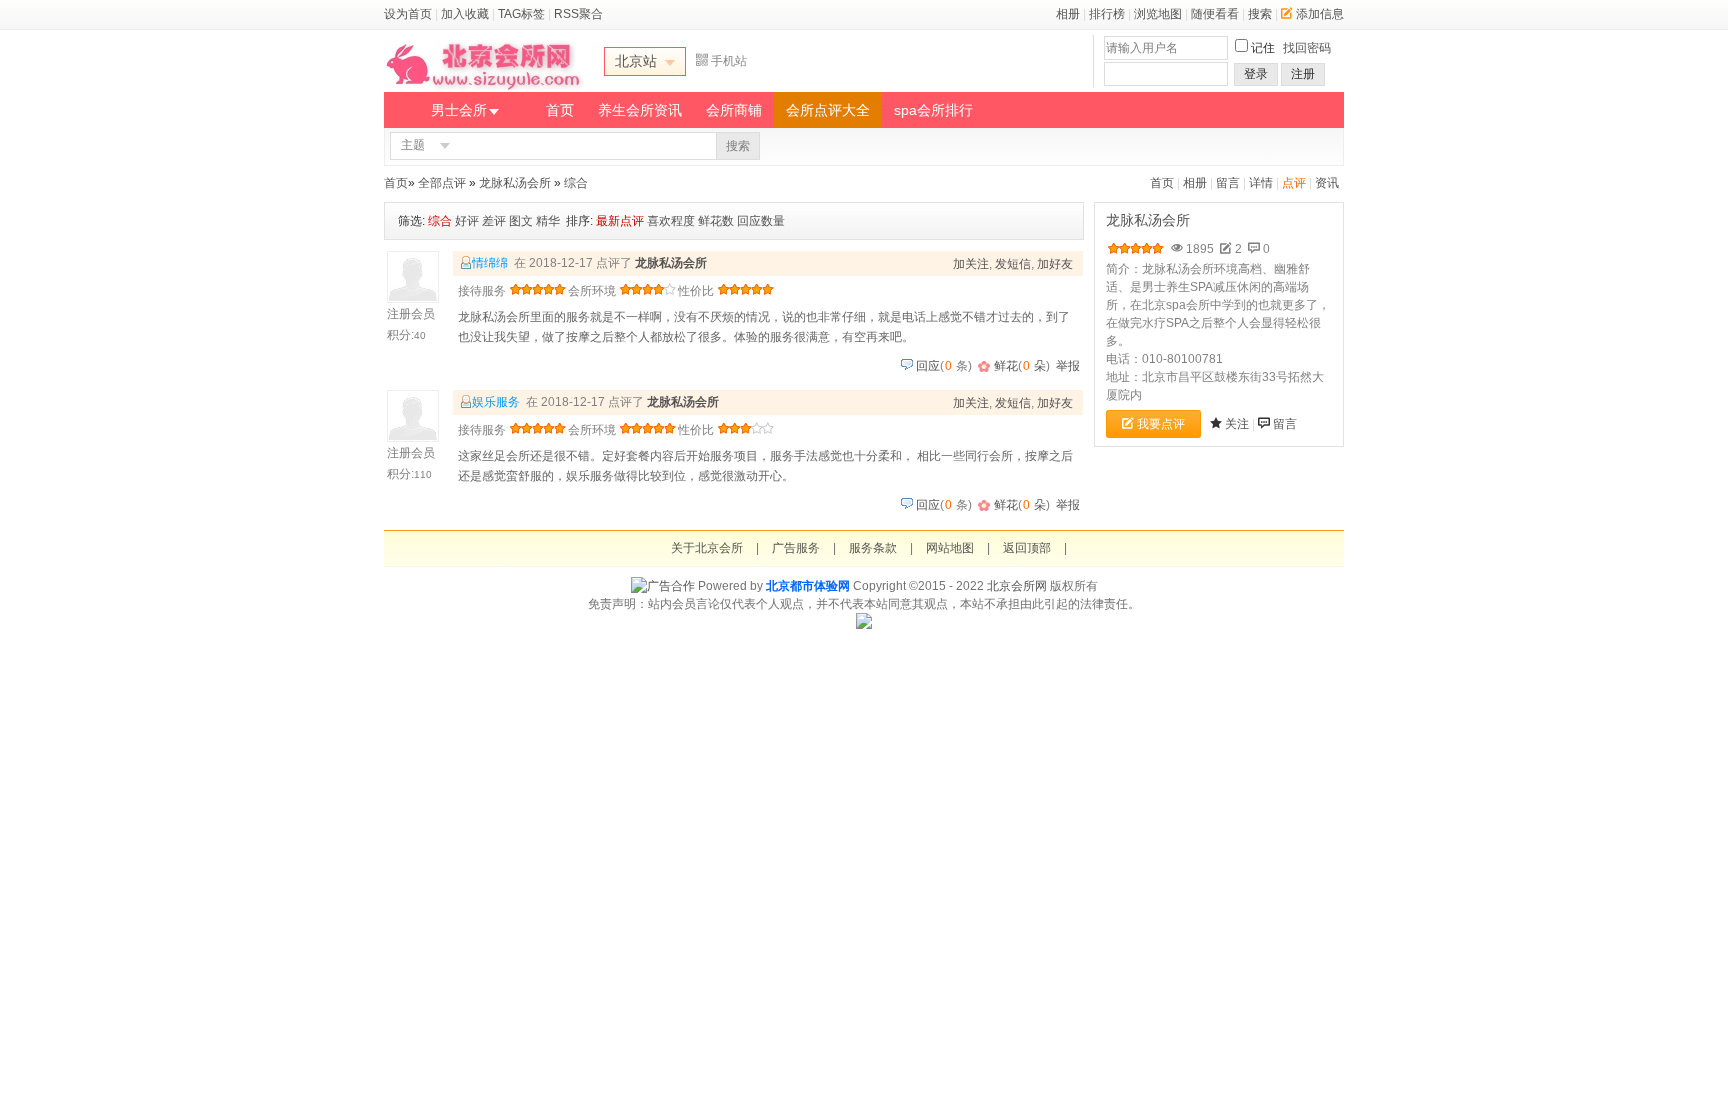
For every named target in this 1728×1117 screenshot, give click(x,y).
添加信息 (1320, 14)
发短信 (1013, 264)
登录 (1256, 74)
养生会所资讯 (640, 110)
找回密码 (1307, 48)
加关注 (971, 264)
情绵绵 (490, 263)
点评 (1294, 183)
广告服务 (796, 548)
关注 (1237, 424)
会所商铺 (734, 110)
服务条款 (873, 548)
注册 (1303, 74)
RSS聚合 (578, 14)
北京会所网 (1017, 586)
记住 (1263, 48)
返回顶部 (1027, 548)
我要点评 (1161, 424)
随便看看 (1215, 14)
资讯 (1327, 183)
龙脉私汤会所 (515, 183)
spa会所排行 (933, 110)
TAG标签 (521, 14)
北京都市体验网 (808, 586)
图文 (521, 221)
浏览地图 (1158, 14)
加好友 (1055, 264)
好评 (467, 221)
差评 (494, 221)
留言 (1228, 183)
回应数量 (761, 221)
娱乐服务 (496, 402)
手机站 (729, 61)
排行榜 (1107, 14)
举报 (1068, 366)
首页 (560, 110)
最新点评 (620, 221)
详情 (1261, 183)
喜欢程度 (671, 221)
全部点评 (442, 183)
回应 (928, 366)
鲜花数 (716, 221)
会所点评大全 (828, 110)
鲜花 (1006, 366)
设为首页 (408, 14)
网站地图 (950, 548)
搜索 (1260, 14)
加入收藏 (465, 14)
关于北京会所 (707, 548)
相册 (1068, 14)
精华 (548, 221)
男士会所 (459, 110)
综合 (576, 183)
